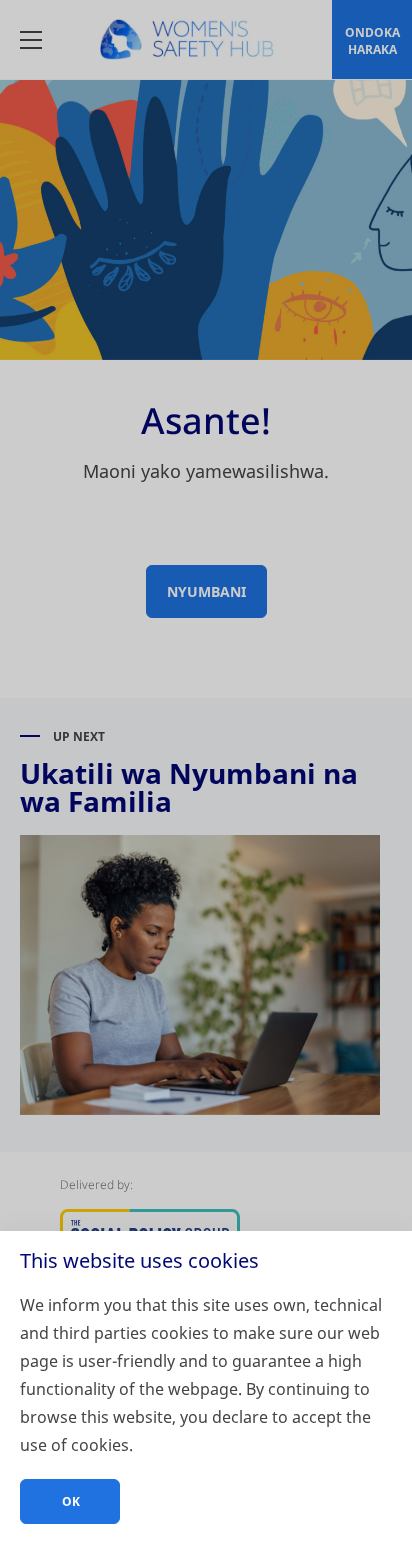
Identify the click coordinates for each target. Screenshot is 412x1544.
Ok (71, 1501)
